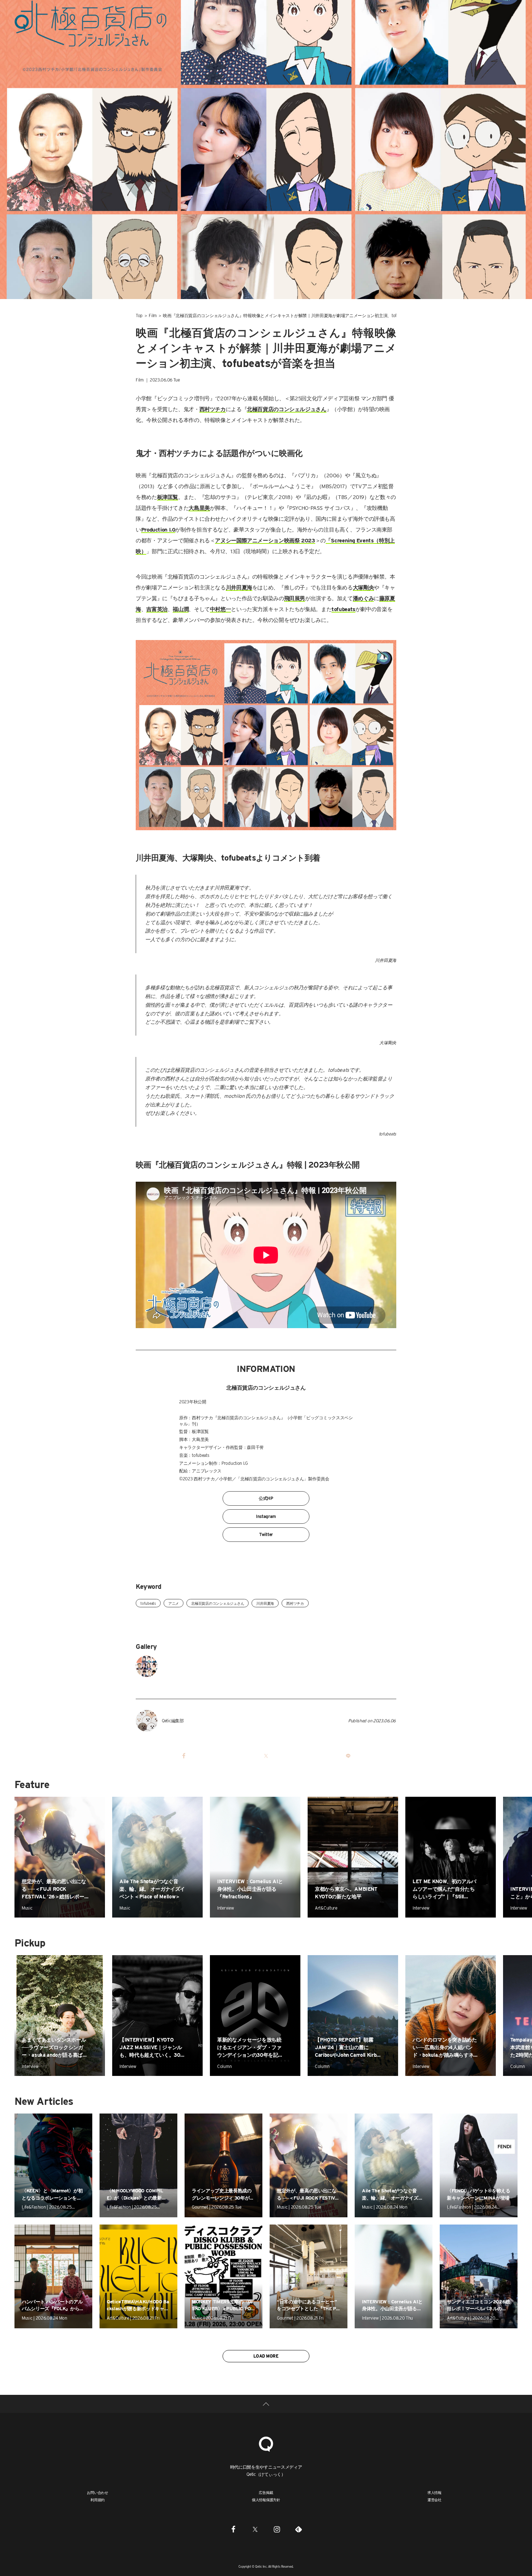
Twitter (266, 1534)
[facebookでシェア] (184, 1756)
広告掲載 (266, 2492)
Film (153, 315)
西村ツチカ (295, 1603)
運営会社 (434, 2500)
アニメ (174, 1603)
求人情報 (434, 2492)
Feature (32, 1784)
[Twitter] (255, 2529)
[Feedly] (299, 2529)
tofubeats (148, 1603)
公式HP (266, 1498)
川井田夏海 (265, 1603)
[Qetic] (22, 22)
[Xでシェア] (266, 1756)
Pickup (30, 1943)
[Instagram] (277, 2529)
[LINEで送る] (348, 1756)
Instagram (266, 1516)
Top (139, 315)
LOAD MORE (266, 2356)
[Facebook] (233, 2529)
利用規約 (98, 2500)
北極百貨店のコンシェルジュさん (218, 1603)
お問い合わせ (98, 2492)
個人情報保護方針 (266, 2500)
